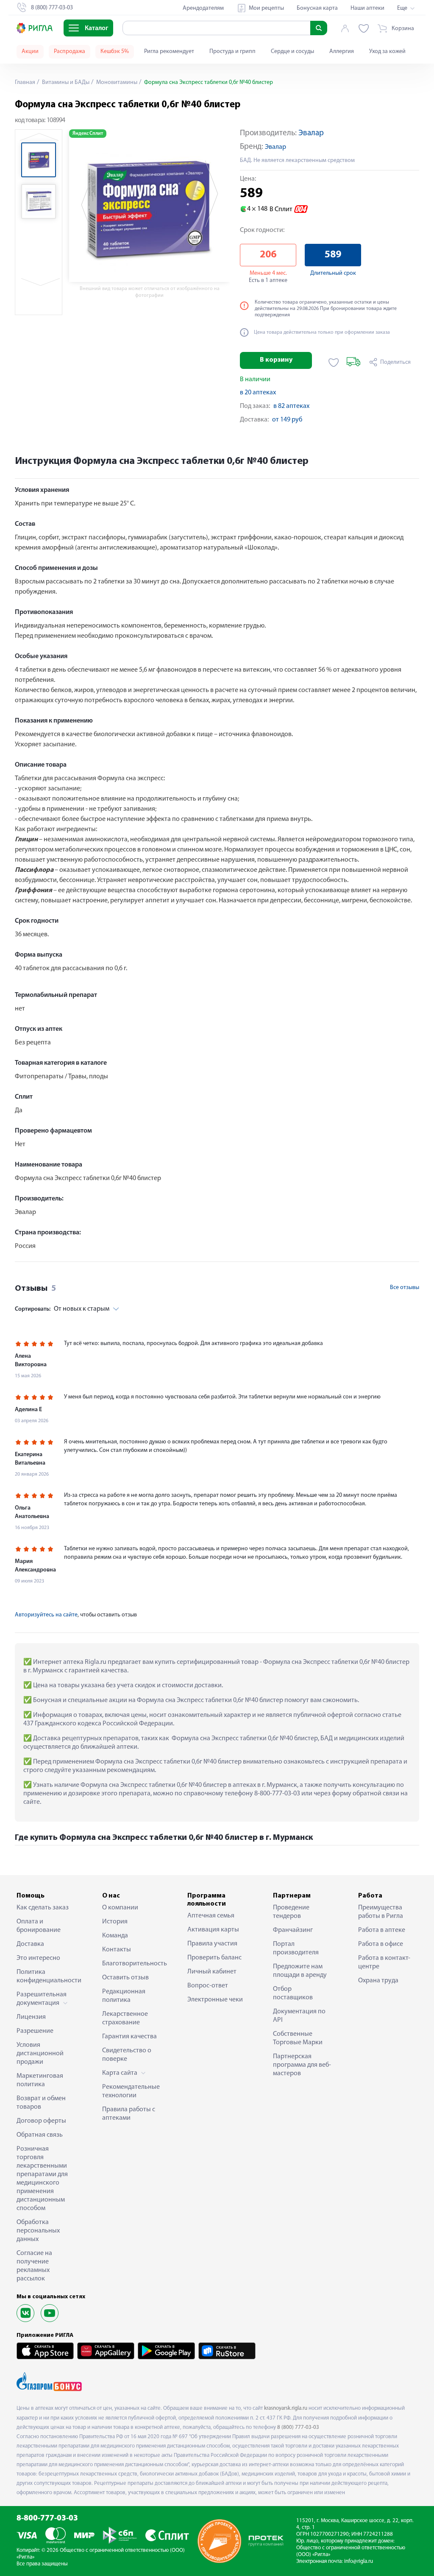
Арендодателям (203, 8)
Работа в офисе (381, 1944)
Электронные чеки (215, 2000)
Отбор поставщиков (293, 1993)
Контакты (117, 1950)
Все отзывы (405, 1288)
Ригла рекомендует (169, 52)
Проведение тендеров (291, 1912)
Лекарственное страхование (125, 2018)
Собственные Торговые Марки (298, 2038)
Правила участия (212, 1944)
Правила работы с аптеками (129, 2114)
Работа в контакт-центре (384, 1962)
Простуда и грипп (232, 52)
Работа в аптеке (382, 1930)
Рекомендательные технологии (131, 2091)
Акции (30, 52)
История (115, 1922)
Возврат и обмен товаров (41, 2103)
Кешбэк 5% (115, 52)
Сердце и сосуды (292, 52)
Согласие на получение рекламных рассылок (34, 2266)
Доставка (30, 1944)
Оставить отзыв (125, 1978)
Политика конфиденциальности (46, 1976)
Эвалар (311, 133)
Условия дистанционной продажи (40, 2054)
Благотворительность (132, 1964)
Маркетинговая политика (40, 2080)
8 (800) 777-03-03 (298, 2427)
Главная (25, 82)
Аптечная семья (211, 1916)
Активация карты (213, 1930)
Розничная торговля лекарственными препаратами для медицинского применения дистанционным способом (42, 2179)
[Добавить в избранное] (334, 363)
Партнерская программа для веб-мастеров (302, 2065)
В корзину (276, 360)
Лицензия (31, 2017)
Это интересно (38, 1958)
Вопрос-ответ (208, 1986)
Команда (115, 1936)
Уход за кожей (387, 52)
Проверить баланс (214, 1958)
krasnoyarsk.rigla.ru (286, 2408)
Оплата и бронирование (39, 1926)
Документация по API (299, 2016)
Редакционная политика (124, 1996)
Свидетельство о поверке (127, 2055)
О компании (120, 1908)
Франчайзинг (293, 1930)
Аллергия (342, 52)
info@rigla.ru (359, 2561)
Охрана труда (378, 1981)
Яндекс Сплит (88, 134)
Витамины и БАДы (65, 82)
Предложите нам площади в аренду (300, 1971)
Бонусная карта (317, 8)
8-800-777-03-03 (47, 2519)
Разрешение (35, 2031)
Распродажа (70, 52)
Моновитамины (116, 82)
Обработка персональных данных (38, 2231)
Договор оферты (41, 2121)
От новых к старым (62, 1309)
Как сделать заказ (43, 1908)
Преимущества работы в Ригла (381, 1912)
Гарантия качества (129, 2037)
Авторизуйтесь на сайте (46, 1615)
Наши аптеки (367, 8)
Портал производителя (296, 1948)
